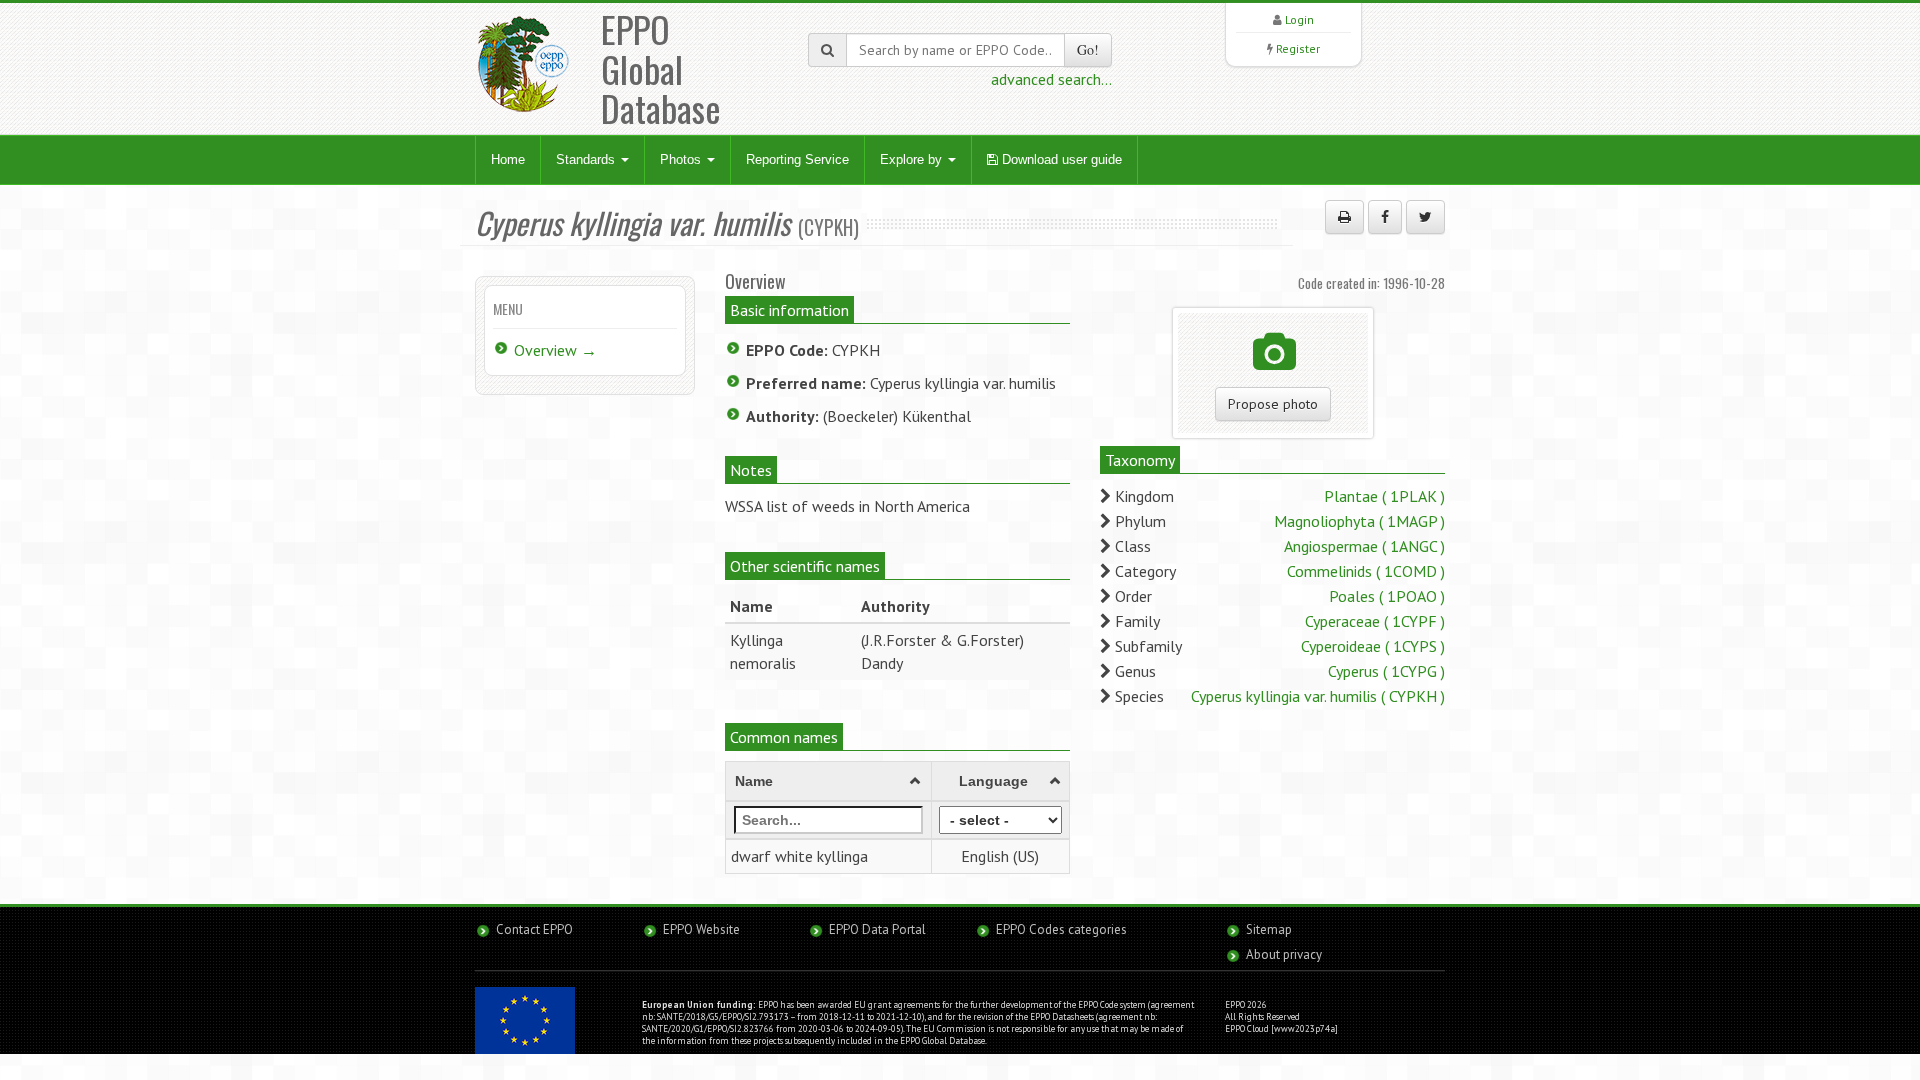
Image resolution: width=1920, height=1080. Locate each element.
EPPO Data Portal (877, 929)
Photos (682, 159)
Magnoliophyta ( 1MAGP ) (1359, 521)
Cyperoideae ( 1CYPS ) (1373, 646)
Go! (1088, 49)
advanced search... (1051, 79)
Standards (587, 159)
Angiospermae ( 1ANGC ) (1364, 546)
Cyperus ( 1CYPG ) (1386, 671)
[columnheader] (829, 782)
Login (1299, 19)
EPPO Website (701, 929)
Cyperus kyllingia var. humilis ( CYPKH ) (1318, 696)
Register (1298, 48)
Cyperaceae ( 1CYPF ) (1375, 621)
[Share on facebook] (1385, 217)
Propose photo (1273, 404)
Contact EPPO (534, 929)
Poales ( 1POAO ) (1387, 596)
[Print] (1344, 217)
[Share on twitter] (1425, 217)
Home (508, 159)
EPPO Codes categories (1061, 929)
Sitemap (1269, 929)
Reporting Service (797, 159)
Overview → (555, 350)
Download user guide (1060, 159)
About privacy (1284, 954)
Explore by (913, 159)
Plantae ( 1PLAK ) (1384, 496)
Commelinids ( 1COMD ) (1366, 571)
